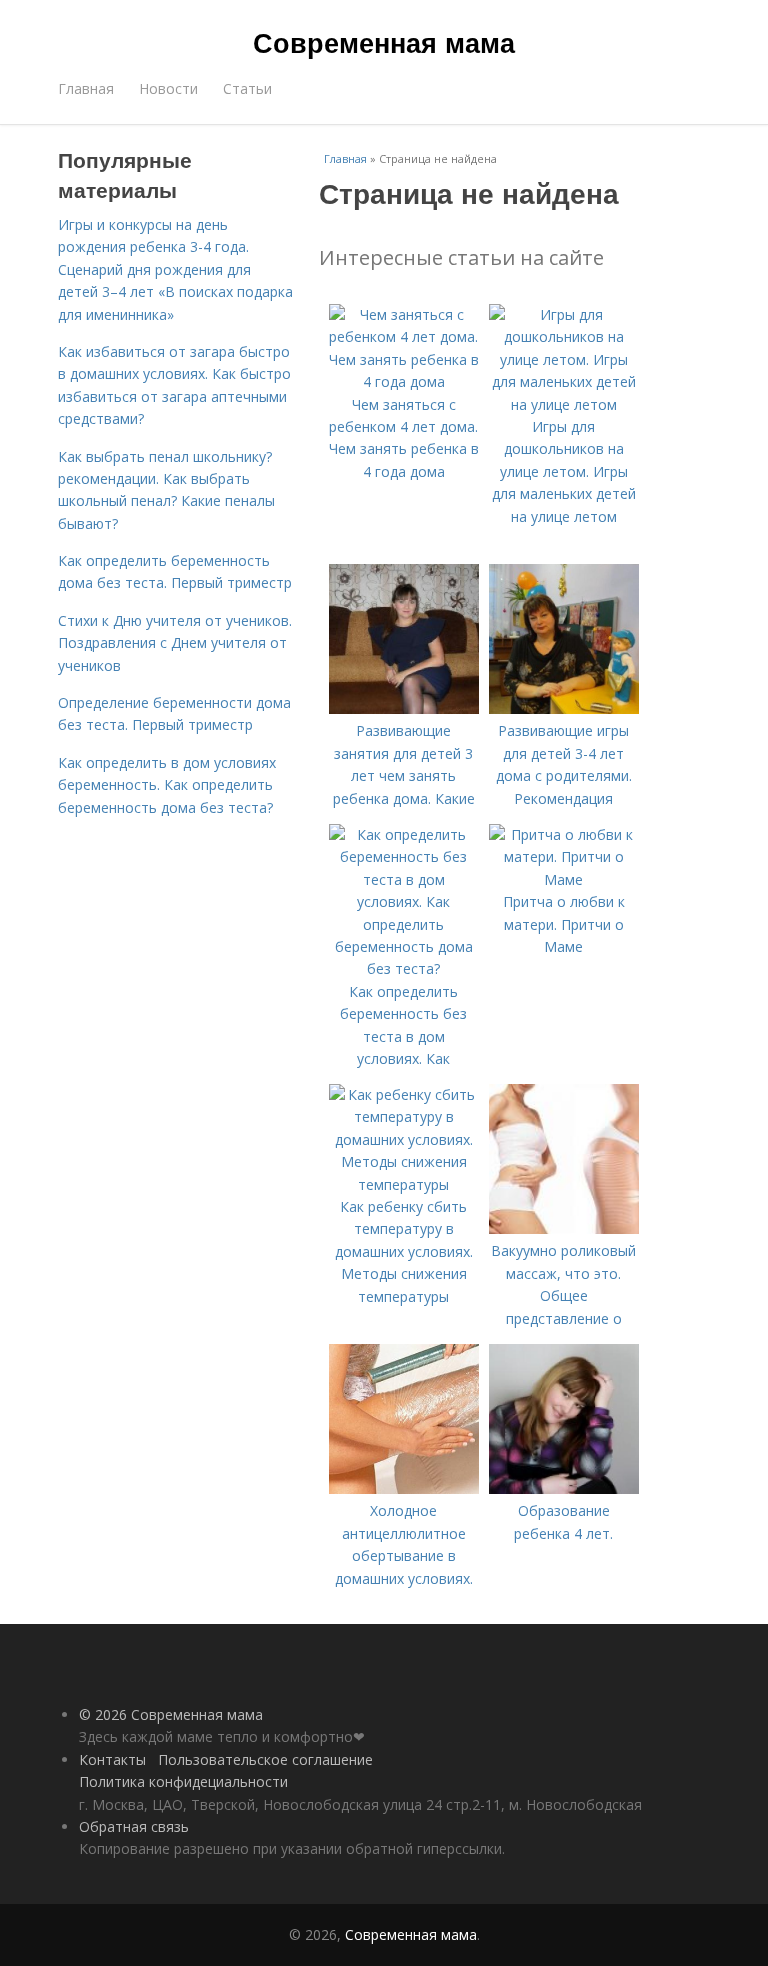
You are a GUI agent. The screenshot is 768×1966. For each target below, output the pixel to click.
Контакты (112, 1759)
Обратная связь (134, 1826)
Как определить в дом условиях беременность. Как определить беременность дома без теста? (167, 785)
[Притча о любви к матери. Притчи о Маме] (564, 879)
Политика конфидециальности (183, 1781)
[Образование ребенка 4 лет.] (564, 1488)
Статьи (247, 88)
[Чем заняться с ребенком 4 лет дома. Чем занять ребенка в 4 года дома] (404, 381)
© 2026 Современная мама (171, 1714)
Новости (168, 88)
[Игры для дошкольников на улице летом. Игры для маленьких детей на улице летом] (564, 404)
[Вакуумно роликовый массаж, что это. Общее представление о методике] (564, 1228)
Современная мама (384, 42)
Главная (86, 88)
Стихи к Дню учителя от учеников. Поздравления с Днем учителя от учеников (175, 643)
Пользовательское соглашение (265, 1759)
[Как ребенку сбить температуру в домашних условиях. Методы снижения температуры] (404, 1184)
